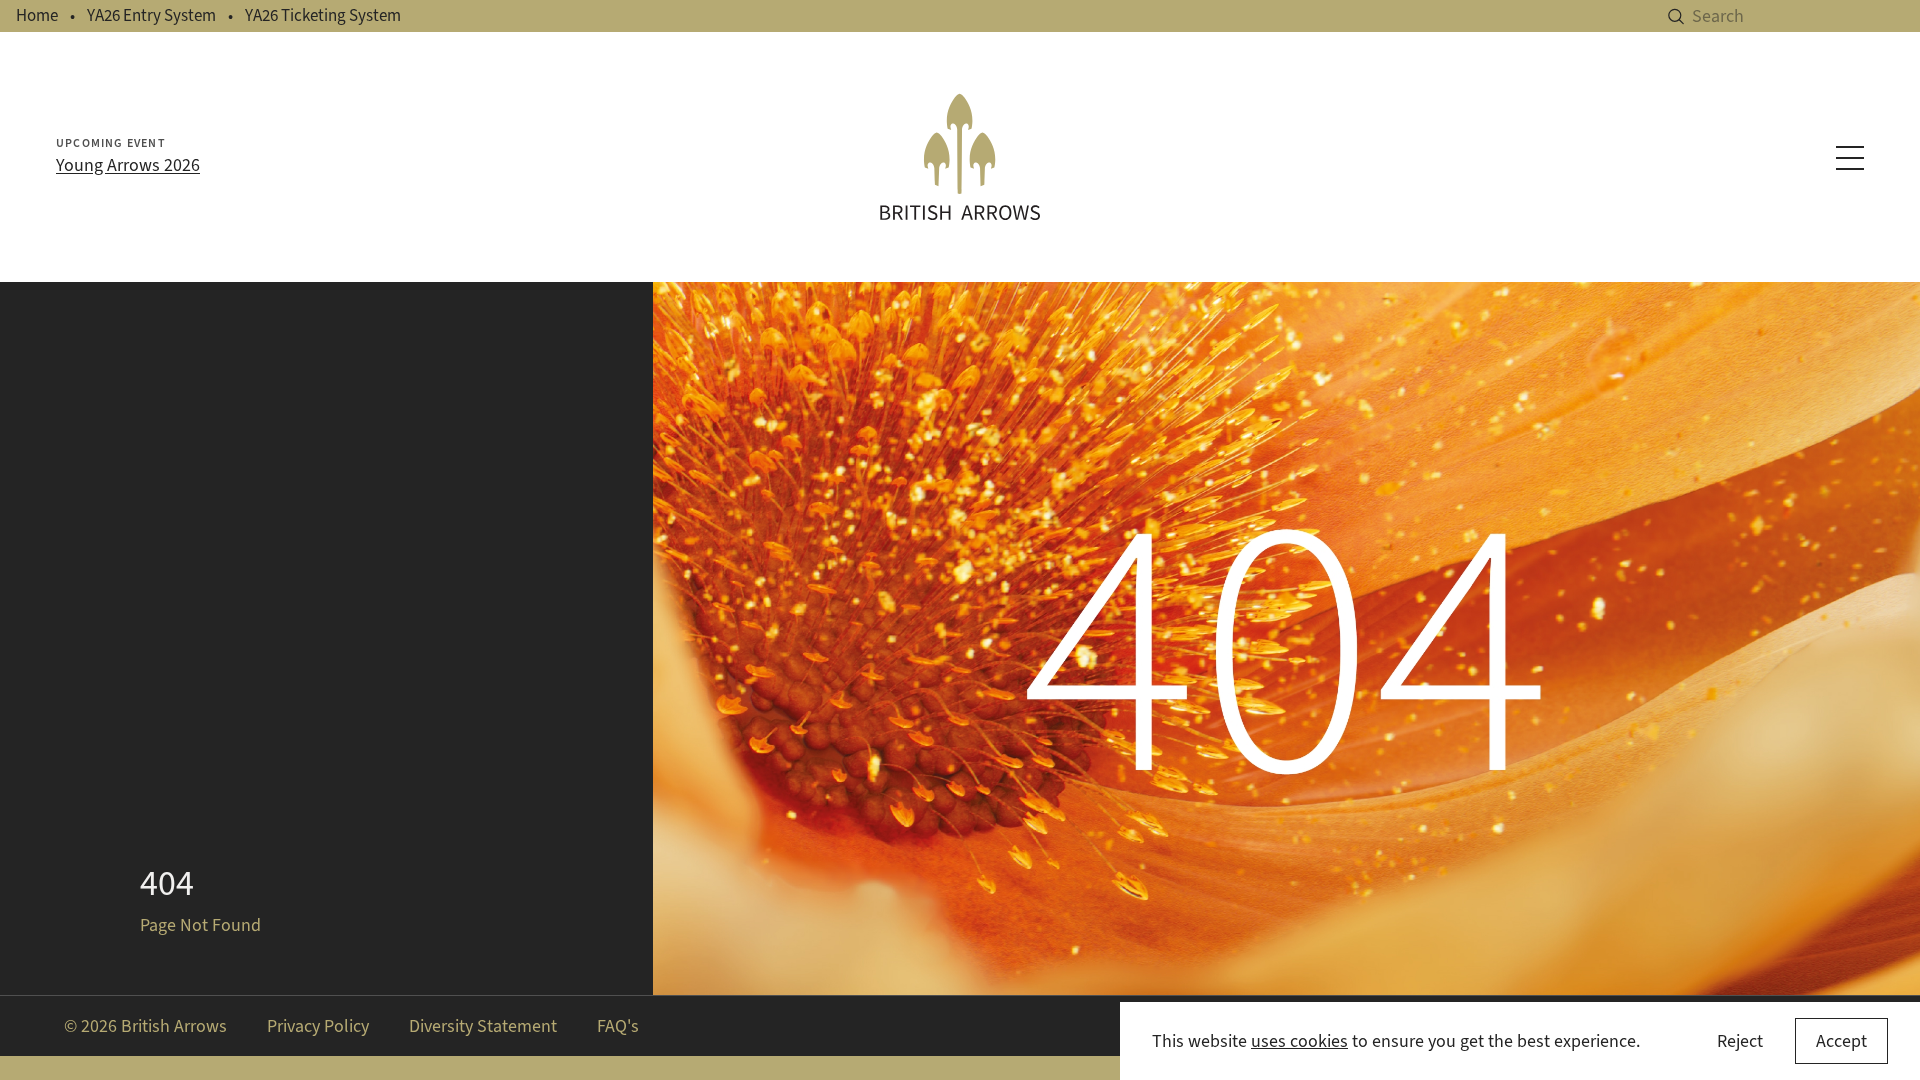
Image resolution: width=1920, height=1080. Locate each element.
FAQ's (618, 1026)
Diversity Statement (483, 1026)
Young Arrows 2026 (128, 165)
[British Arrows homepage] (960, 157)
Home (37, 15)
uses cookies (1299, 1041)
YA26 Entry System (151, 15)
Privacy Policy (318, 1026)
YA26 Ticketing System (323, 15)
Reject (1740, 1041)
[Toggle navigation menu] (1850, 158)
